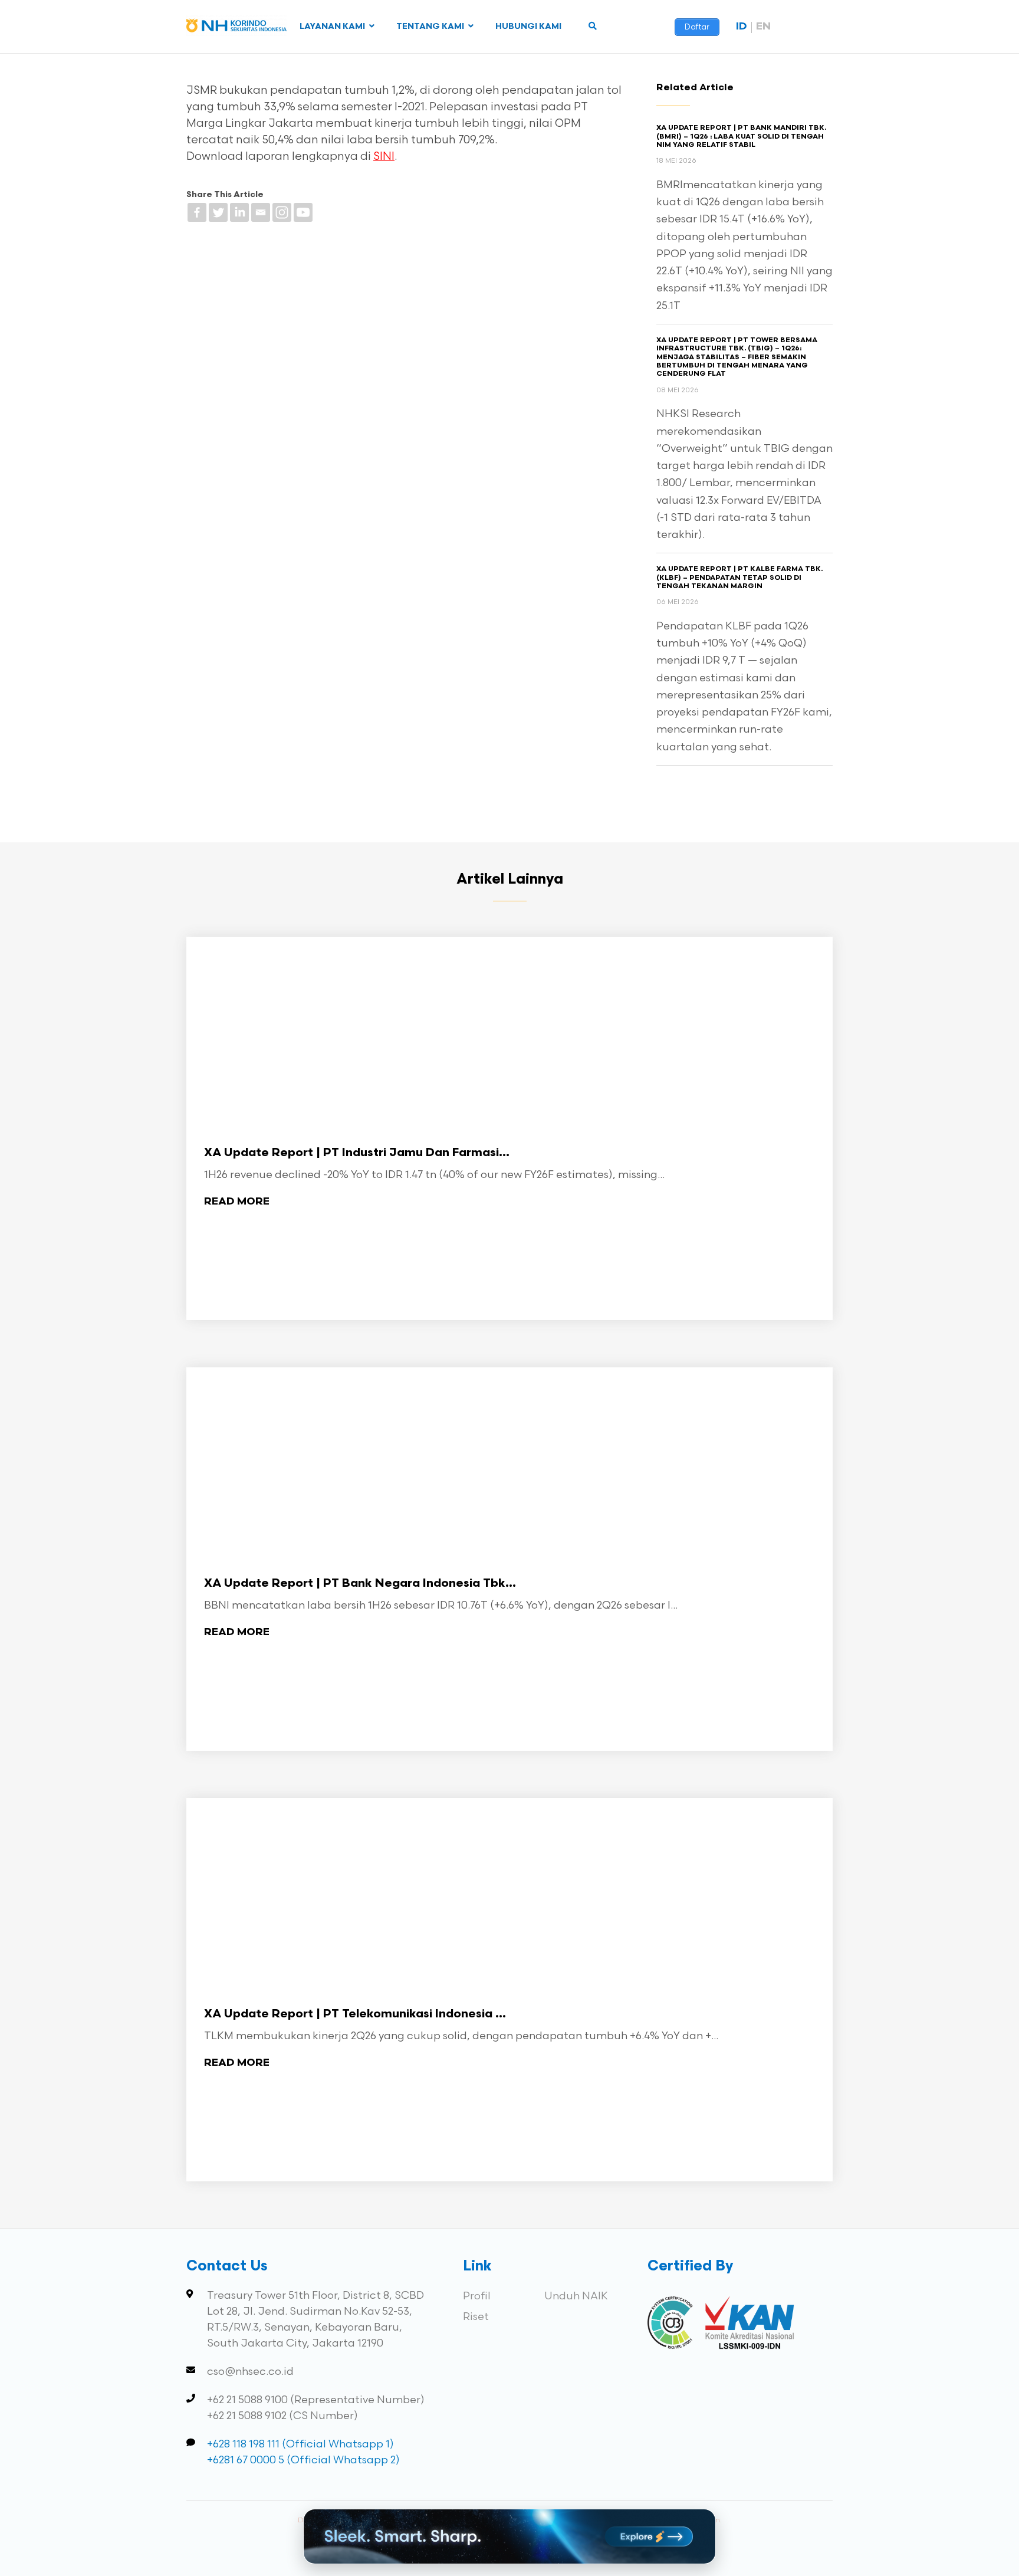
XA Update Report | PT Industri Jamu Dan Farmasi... (357, 1153)
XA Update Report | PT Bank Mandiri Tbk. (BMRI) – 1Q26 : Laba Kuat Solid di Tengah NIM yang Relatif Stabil (741, 137)
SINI (384, 157)
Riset (476, 2317)
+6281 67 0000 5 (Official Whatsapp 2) (303, 2460)
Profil (477, 2296)
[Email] (261, 212)
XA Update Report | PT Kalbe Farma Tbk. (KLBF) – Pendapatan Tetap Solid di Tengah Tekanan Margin (739, 578)
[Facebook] (197, 212)
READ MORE (237, 1202)
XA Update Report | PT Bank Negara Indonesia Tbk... (360, 1584)
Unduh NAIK (576, 2296)
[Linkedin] (239, 212)
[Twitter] (218, 212)
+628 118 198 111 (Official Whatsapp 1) (300, 2444)
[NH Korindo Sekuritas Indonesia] (236, 28)
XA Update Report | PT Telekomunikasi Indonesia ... (355, 2014)
